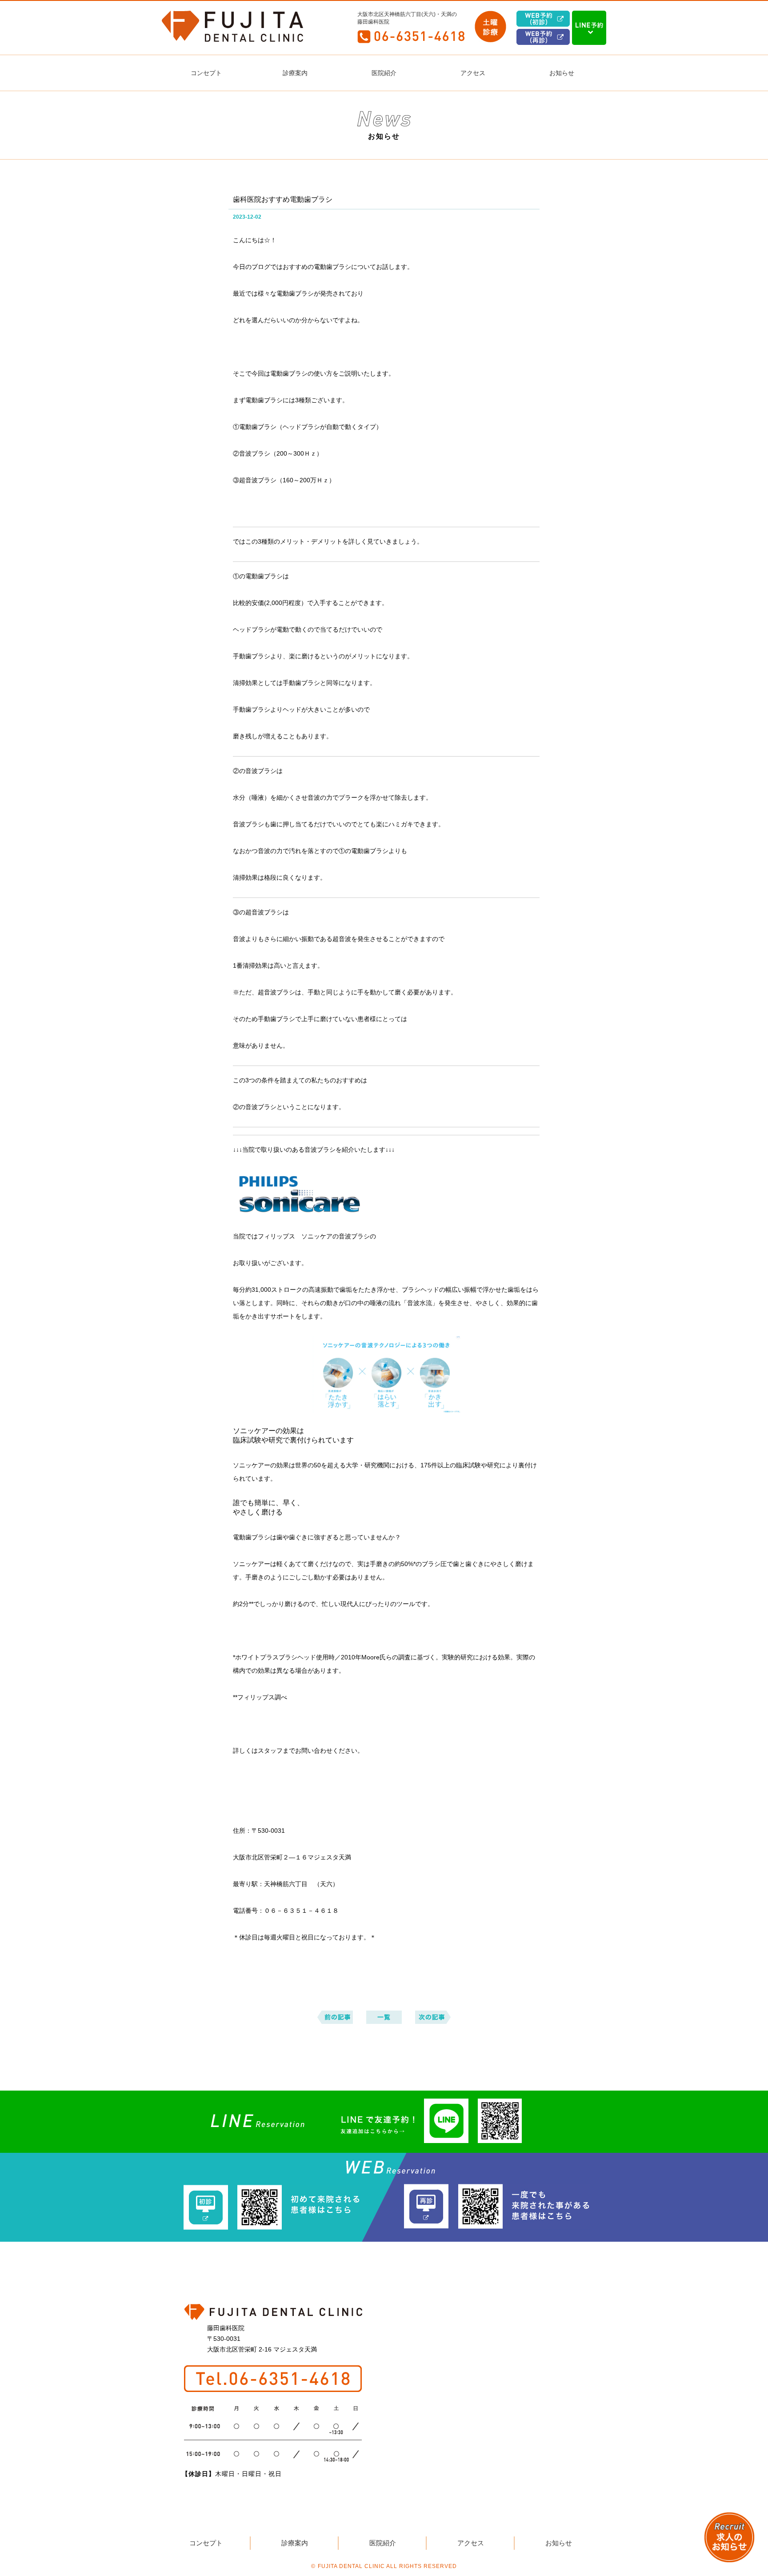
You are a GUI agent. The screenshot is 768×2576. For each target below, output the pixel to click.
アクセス (473, 73)
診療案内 (295, 73)
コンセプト (206, 73)
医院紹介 (384, 73)
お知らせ (562, 73)
